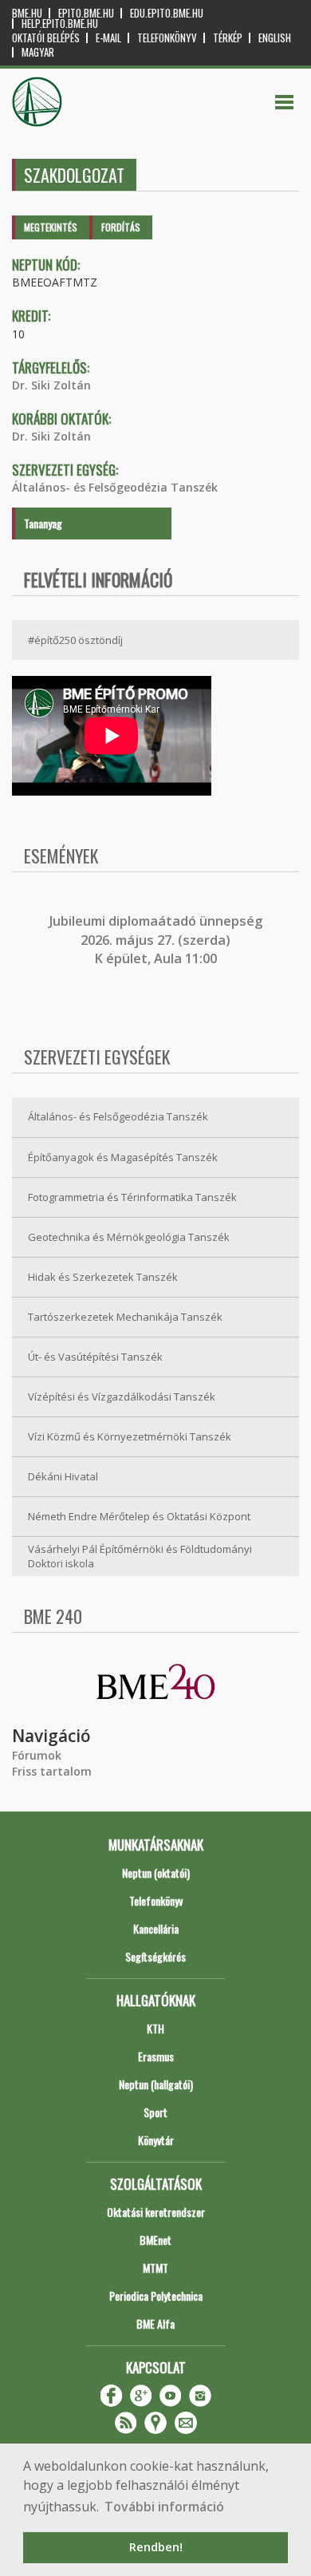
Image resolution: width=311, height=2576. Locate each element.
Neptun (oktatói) (156, 1873)
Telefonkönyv (167, 38)
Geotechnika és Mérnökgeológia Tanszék (129, 1237)
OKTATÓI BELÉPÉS (46, 38)
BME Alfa (155, 2323)
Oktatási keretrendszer (156, 2212)
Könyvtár (156, 2140)
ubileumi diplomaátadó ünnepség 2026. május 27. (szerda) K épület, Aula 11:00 (157, 940)
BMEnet (155, 2240)
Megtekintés (51, 227)
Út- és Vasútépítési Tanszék (95, 1357)
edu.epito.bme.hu (167, 13)
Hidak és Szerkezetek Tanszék (103, 1277)
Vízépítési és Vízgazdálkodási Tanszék (122, 1397)
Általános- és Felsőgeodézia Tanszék (115, 487)
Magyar (38, 52)
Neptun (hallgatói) (156, 2084)
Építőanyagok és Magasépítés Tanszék (123, 1157)
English (275, 38)
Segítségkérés (155, 1956)
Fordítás (121, 227)
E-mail (108, 38)
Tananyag (43, 523)
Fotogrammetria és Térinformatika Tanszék (132, 1197)
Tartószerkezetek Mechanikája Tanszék (125, 1317)
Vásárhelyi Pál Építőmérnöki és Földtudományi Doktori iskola (140, 1557)
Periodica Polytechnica (156, 2295)
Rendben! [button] (156, 2547)
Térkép (228, 38)
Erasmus (156, 2056)
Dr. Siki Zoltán (51, 385)
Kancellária (156, 1928)
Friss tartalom (52, 1771)
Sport (155, 2112)
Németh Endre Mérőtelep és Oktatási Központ (139, 1516)
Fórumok (37, 1755)
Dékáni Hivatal (63, 1476)
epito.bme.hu (86, 13)
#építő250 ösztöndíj (75, 640)
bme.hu (27, 13)
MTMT (155, 2268)
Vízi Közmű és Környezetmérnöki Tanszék (130, 1436)
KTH (155, 2028)
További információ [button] (164, 2507)
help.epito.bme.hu (60, 24)
